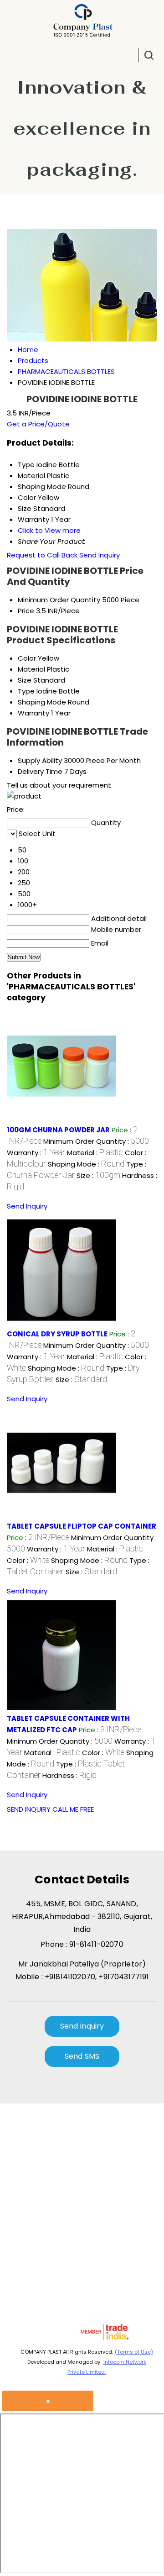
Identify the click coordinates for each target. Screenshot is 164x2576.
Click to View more (49, 530)
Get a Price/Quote (38, 424)
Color (27, 658)
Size (25, 680)
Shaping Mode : (86, 1164)
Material (31, 669)
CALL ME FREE (73, 1809)
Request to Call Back (42, 555)
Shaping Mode (42, 702)
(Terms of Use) (134, 2352)
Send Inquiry (100, 555)
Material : (95, 1153)
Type (26, 691)
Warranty (33, 713)
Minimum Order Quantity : (96, 1141)
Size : (98, 1175)
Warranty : (36, 1153)
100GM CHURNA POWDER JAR (58, 1130)
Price (26, 611)
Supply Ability (40, 760)
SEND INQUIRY (29, 1809)
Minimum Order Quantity (59, 600)
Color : (28, 1560)
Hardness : (69, 1775)
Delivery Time (40, 771)
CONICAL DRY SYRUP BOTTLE (57, 1334)
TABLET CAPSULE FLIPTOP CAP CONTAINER (82, 1526)
